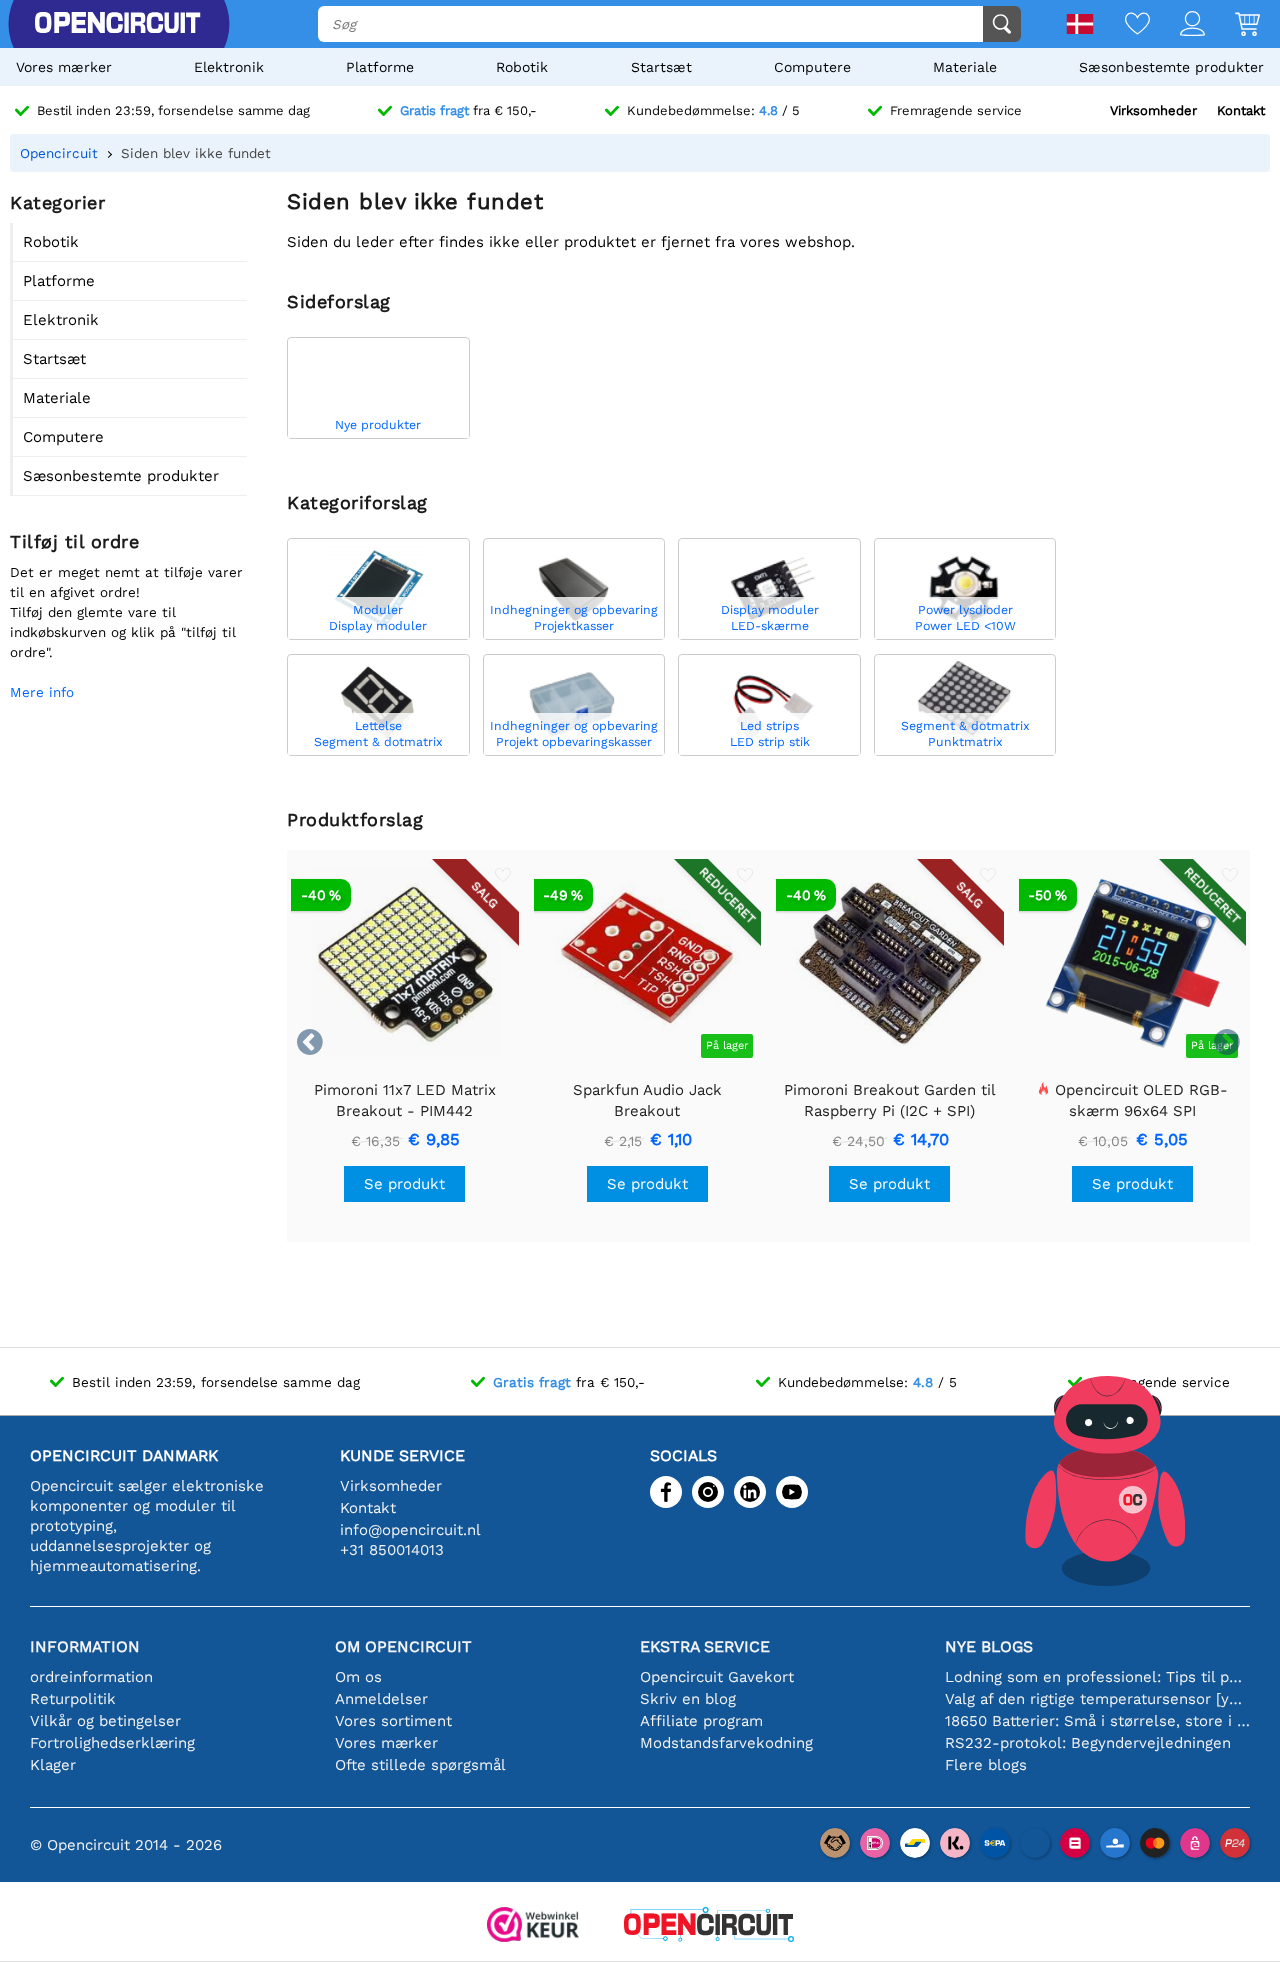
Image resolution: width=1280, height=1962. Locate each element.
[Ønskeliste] (1122, 25)
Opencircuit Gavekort (717, 1677)
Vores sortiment (393, 1721)
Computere (812, 67)
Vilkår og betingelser (105, 1721)
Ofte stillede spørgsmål (420, 1765)
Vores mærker (64, 67)
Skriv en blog (688, 1699)
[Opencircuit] (709, 1926)
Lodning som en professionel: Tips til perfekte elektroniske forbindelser (1097, 1677)
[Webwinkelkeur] (533, 1926)
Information (85, 1646)
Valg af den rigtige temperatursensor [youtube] (1097, 1699)
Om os (358, 1677)
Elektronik (229, 67)
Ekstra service (705, 1646)
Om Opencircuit (403, 1646)
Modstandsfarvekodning (726, 1743)
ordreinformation (91, 1677)
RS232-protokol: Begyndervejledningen (1088, 1743)
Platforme (380, 67)
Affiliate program (701, 1721)
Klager (53, 1765)
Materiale (965, 67)
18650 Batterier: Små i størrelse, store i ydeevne (1097, 1721)
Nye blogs (989, 1646)
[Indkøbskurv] (1232, 25)
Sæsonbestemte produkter (1171, 67)
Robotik (522, 67)
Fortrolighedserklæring (112, 1743)
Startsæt (661, 67)
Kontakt (1241, 110)
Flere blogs (986, 1765)
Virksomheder (1153, 110)
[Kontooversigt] (1177, 25)
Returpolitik (73, 1699)
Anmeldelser (381, 1699)
